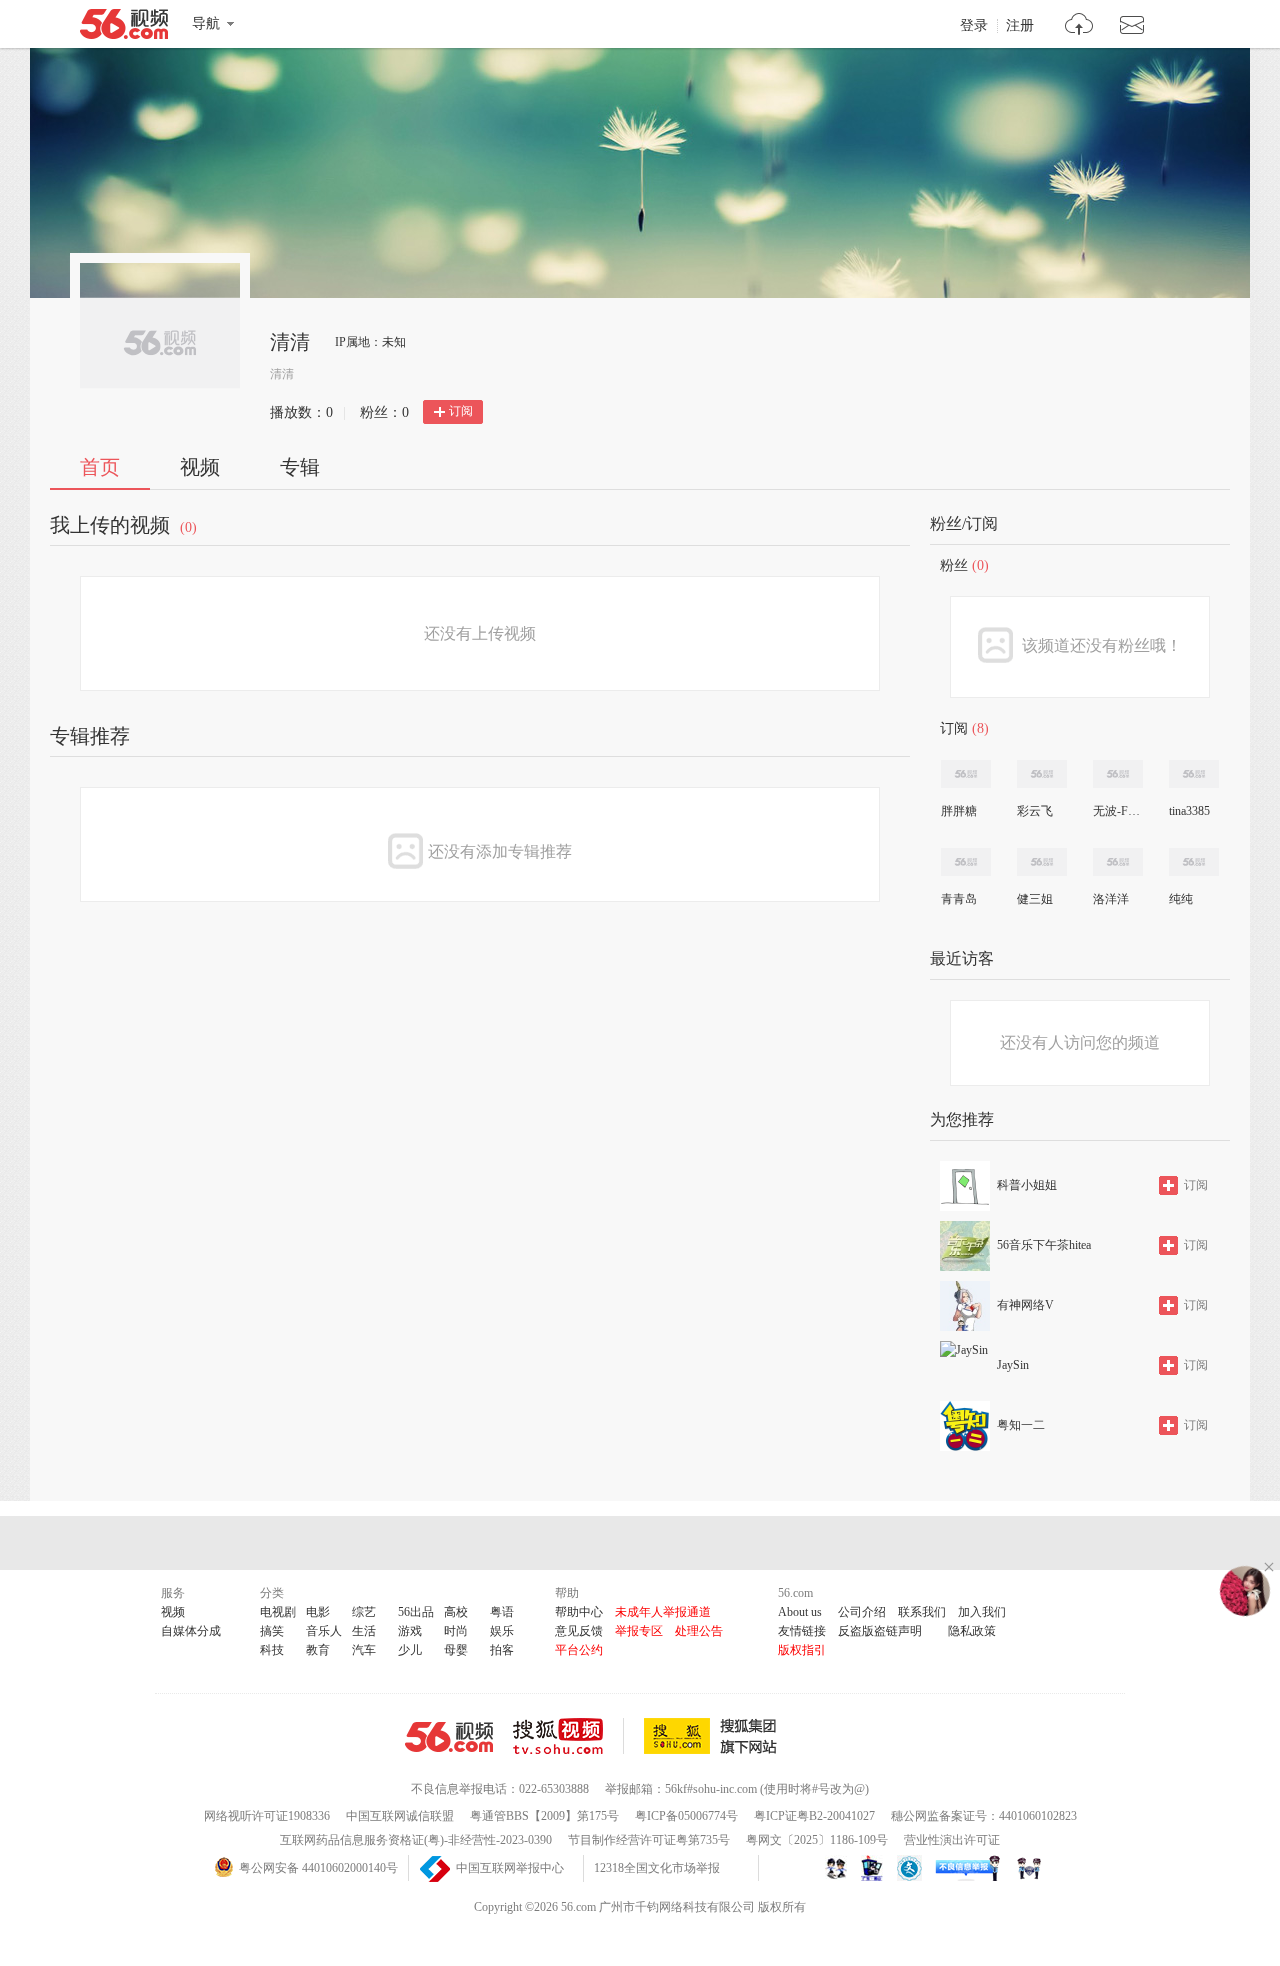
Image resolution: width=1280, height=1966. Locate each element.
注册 (1020, 26)
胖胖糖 (959, 811)
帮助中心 (579, 1612)
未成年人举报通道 (663, 1612)
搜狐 (714, 1736)
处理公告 (699, 1631)
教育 (318, 1650)
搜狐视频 (568, 1736)
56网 (449, 1737)
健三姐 (1035, 899)
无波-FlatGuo (1117, 811)
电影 (318, 1612)
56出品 (416, 1612)
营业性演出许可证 (952, 1840)
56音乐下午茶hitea (1044, 1245)
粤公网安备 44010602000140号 (318, 1868)
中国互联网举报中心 (510, 1868)
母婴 (456, 1650)
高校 (456, 1612)
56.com (124, 28)
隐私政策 (972, 1631)
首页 (100, 467)
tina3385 (1189, 811)
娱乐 (502, 1631)
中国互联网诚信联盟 (400, 1816)
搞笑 (272, 1631)
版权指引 (802, 1650)
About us (800, 1612)
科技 (272, 1650)
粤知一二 (1021, 1425)
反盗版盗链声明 (880, 1631)
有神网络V (1025, 1305)
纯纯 (1181, 899)
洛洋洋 (1111, 899)
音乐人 (324, 1631)
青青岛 (959, 899)
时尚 (456, 1631)
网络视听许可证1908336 (267, 1816)
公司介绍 (862, 1612)
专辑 (300, 467)
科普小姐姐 (1027, 1185)
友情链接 (802, 1631)
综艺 (364, 1612)
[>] (1079, 26)
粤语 (502, 1612)
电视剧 (278, 1612)
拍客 (502, 1650)
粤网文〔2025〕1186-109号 (817, 1840)
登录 (974, 26)
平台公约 (579, 1650)
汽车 (364, 1650)
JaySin (1013, 1365)
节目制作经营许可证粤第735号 (649, 1840)
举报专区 (639, 1631)
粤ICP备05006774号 (686, 1816)
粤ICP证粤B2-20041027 (814, 1816)
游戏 (410, 1631)
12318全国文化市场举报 (657, 1868)
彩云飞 (1035, 811)
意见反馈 (579, 1631)
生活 (364, 1631)
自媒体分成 (191, 1631)
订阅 (461, 411)
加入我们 (982, 1612)
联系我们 (922, 1612)
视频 (200, 467)
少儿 (410, 1650)
